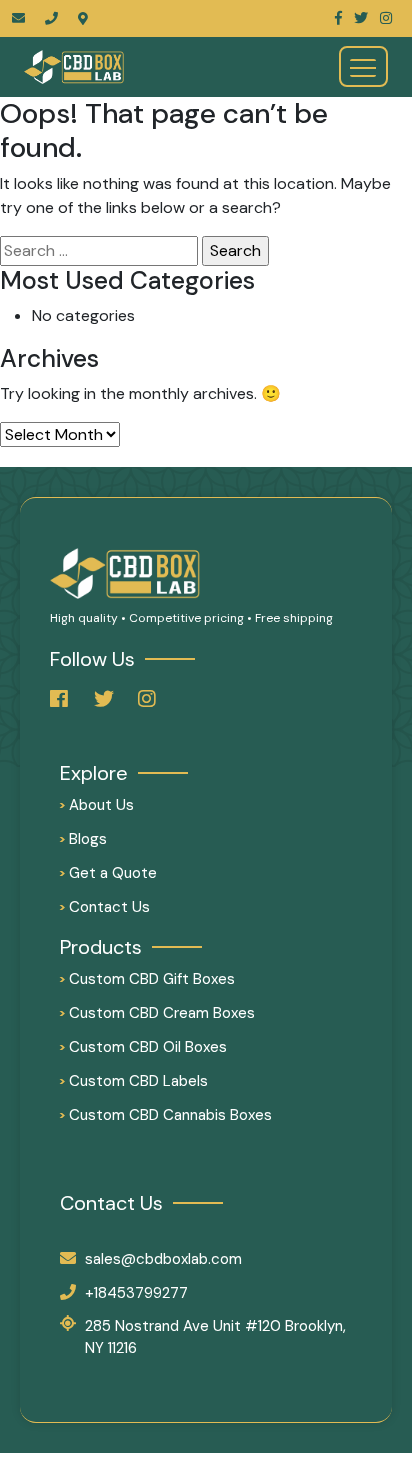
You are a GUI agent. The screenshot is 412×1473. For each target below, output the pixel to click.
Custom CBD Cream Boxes (157, 1013)
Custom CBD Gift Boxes (147, 979)
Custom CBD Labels (134, 1081)
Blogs (83, 839)
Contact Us (105, 907)
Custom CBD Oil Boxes (143, 1047)
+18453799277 (136, 1293)
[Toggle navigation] (363, 66)
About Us (97, 805)
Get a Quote (108, 873)
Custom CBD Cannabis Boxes (166, 1115)
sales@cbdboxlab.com (163, 1259)
